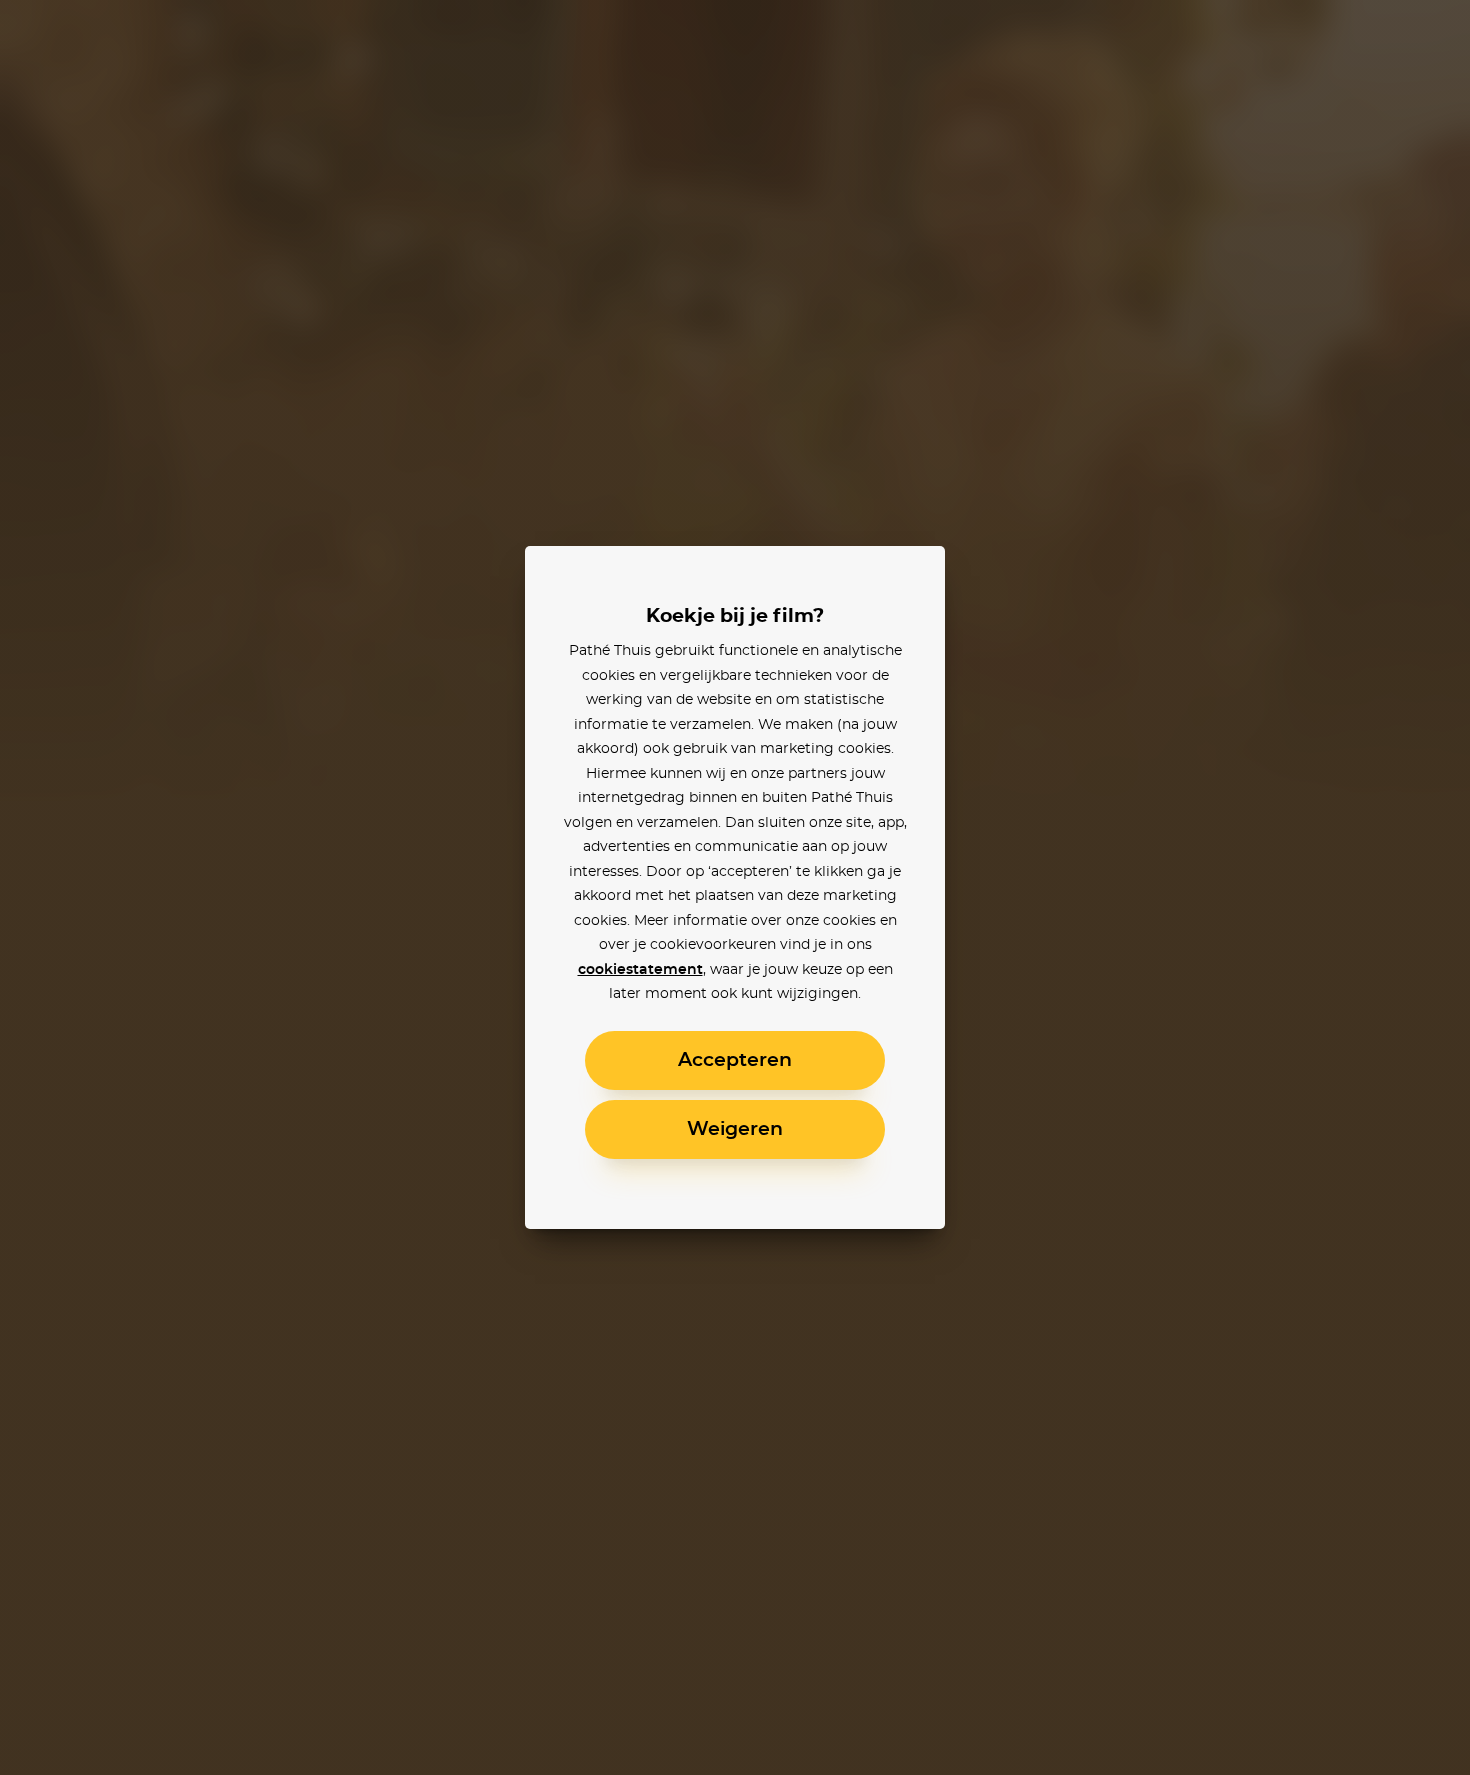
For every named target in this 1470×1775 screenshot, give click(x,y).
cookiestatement (640, 970)
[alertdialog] (735, 887)
